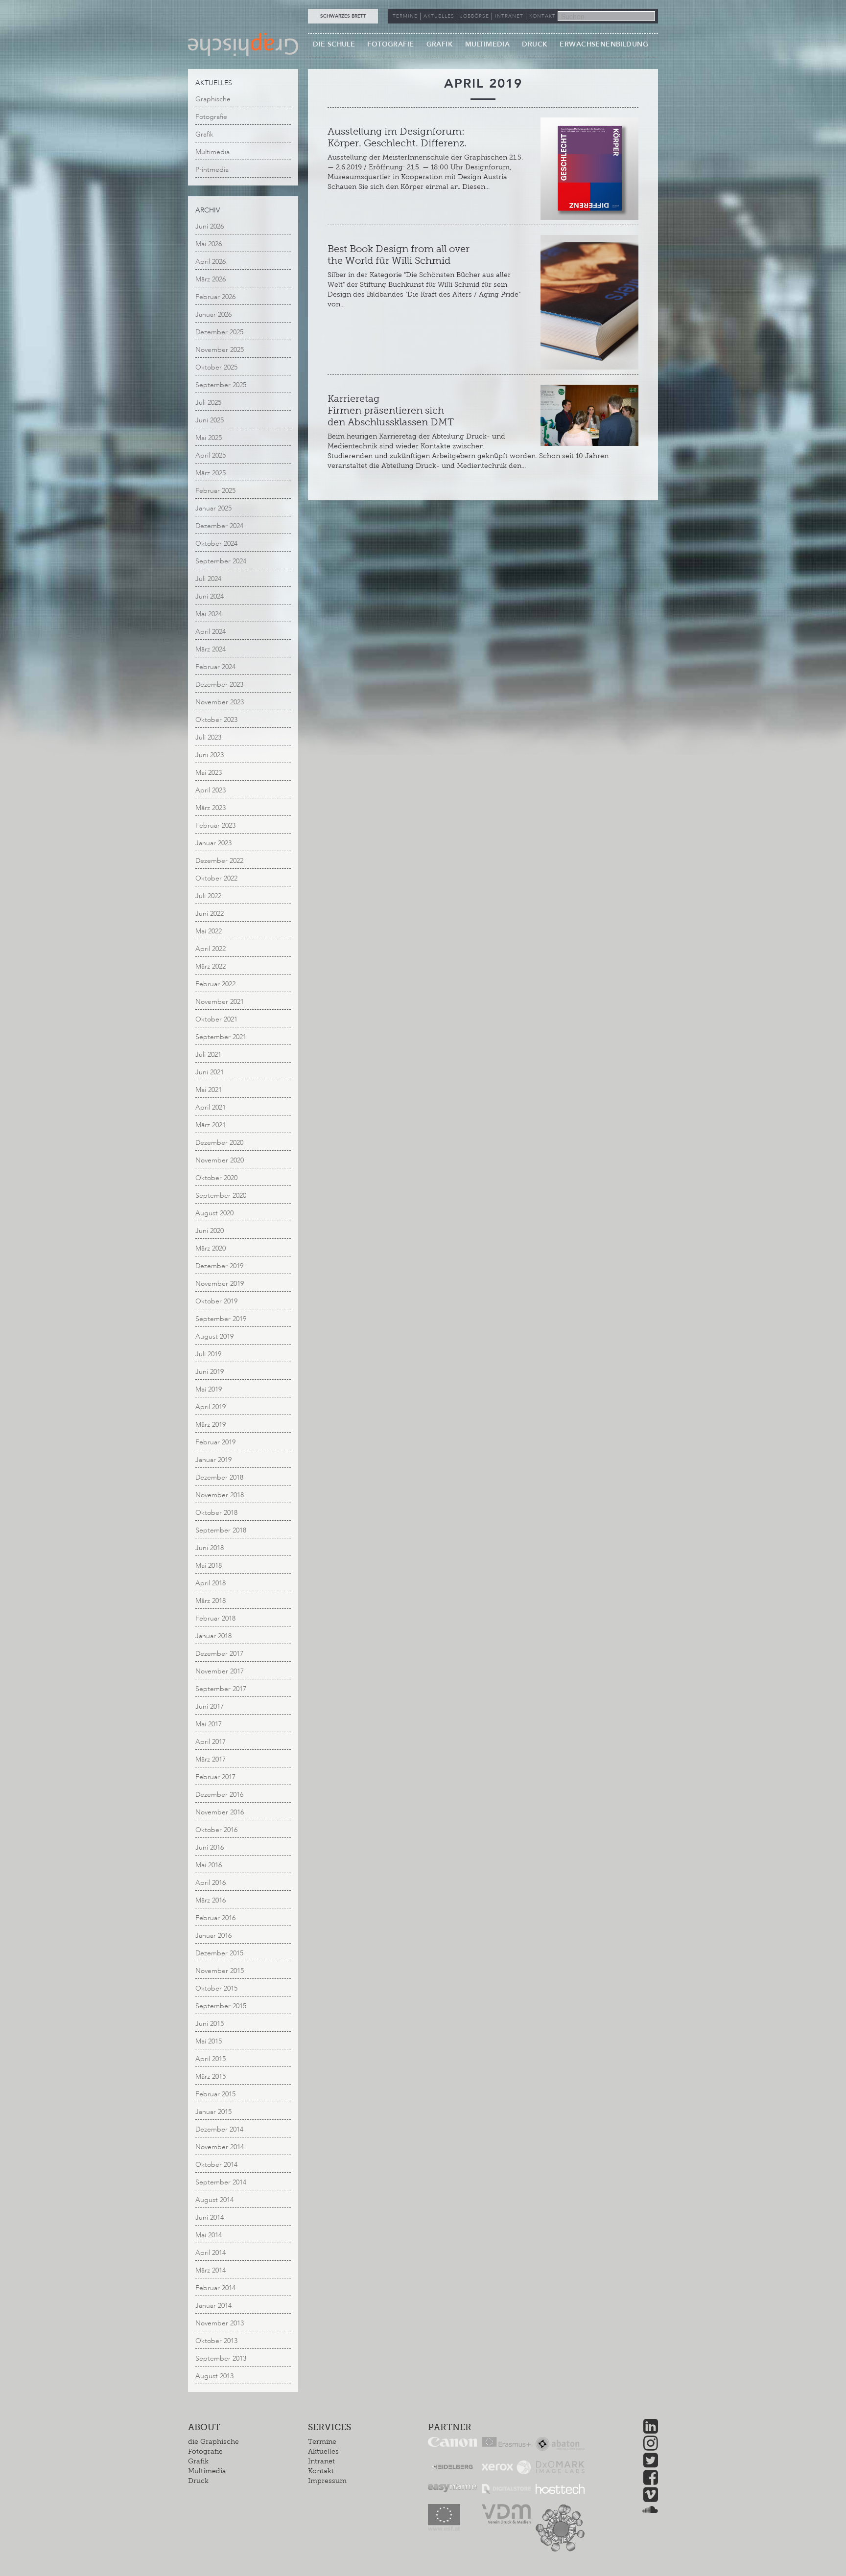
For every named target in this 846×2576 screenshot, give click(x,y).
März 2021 (211, 1125)
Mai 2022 (209, 931)
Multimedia (212, 152)
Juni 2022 (210, 914)
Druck (198, 2481)
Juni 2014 (210, 2217)
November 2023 (220, 702)
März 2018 (211, 1601)
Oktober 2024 (216, 544)
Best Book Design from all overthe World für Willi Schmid (399, 255)
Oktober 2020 (216, 1178)
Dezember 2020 (219, 1143)
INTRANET (509, 16)
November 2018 (220, 1495)
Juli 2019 (208, 1354)
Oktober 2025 (216, 367)
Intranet (321, 2461)
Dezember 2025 (219, 332)
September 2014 (221, 2182)
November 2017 (220, 1671)
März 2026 (211, 279)
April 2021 (211, 1107)
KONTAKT (542, 16)
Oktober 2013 (216, 2341)
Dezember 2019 (219, 1266)
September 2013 (221, 2358)
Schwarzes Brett (343, 16)
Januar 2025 (213, 508)
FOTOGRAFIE (390, 44)
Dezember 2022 (219, 861)
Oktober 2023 (216, 720)
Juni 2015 (210, 2024)
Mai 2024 (209, 614)
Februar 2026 (215, 297)
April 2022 (211, 949)
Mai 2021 (209, 1090)
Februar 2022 (215, 984)
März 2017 (211, 1759)
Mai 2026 (209, 244)
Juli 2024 (208, 579)
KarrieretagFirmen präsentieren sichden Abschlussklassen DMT (391, 410)
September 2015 (221, 2006)
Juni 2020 (210, 1231)
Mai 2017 (209, 1724)
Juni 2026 (210, 226)
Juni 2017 (210, 1706)
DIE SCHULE (334, 44)
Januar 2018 (213, 1636)
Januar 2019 (213, 1460)
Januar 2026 (213, 314)
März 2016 (211, 1900)
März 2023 (211, 808)
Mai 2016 (209, 1865)
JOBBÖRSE (475, 16)
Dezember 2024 (219, 526)
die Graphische (213, 2442)
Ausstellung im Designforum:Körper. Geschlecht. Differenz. (397, 137)
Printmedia (212, 170)
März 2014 (211, 2270)
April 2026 (211, 262)
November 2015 (220, 1971)
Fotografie (211, 117)
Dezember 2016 (219, 1795)
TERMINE (405, 16)
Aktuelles (323, 2451)
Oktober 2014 (216, 2165)
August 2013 (214, 2376)
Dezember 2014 (219, 2129)
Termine (322, 2442)
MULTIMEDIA (487, 44)
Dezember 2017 (219, 1654)
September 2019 (221, 1319)
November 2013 (220, 2323)
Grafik (204, 134)
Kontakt (321, 2471)
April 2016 (211, 1883)
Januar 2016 (213, 1936)
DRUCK (535, 44)
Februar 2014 (215, 2288)
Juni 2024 (210, 596)
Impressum (327, 2481)
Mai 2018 (209, 1566)
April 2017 (211, 1742)
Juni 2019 (210, 1372)
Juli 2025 (208, 403)
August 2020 (214, 1213)
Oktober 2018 (216, 1513)
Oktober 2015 (216, 1988)
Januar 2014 (213, 2306)
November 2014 (220, 2147)
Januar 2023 (213, 843)
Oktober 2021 (216, 1019)
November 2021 (220, 1002)
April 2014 (211, 2253)
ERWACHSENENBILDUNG (604, 44)
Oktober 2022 (216, 878)
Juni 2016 (210, 1847)
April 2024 (211, 632)
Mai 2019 (209, 1389)
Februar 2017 (215, 1777)
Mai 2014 (209, 2235)
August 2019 (214, 1336)
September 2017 (221, 1689)
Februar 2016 (215, 1918)
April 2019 (211, 1407)
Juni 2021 (210, 1072)
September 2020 (221, 1195)
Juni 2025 (210, 420)
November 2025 (220, 350)
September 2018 (221, 1530)
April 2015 (211, 2059)
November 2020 (220, 1160)
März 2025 (211, 473)
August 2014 (214, 2200)
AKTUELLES (439, 16)
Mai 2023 (209, 773)
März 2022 (211, 966)
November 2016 (220, 1812)
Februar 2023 (215, 825)
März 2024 (211, 649)
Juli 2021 (208, 1055)
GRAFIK (440, 44)
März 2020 (211, 1248)
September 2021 (221, 1037)
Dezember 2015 (219, 1953)
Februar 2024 (215, 667)
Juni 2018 (210, 1548)
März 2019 (211, 1425)
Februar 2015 (215, 2094)
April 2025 (211, 455)
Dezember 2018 (219, 1477)
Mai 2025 (209, 438)
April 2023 (211, 790)
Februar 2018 (215, 1618)
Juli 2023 (208, 737)
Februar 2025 (215, 491)
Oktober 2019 (216, 1301)
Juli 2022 (208, 896)
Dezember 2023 (219, 685)
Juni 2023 (210, 755)
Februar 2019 (215, 1442)
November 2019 (220, 1284)
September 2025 (221, 385)
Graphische (213, 99)
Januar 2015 (213, 2112)
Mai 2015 (209, 2041)
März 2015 (211, 2077)
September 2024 (221, 561)
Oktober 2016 (216, 1830)
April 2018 (211, 1583)
